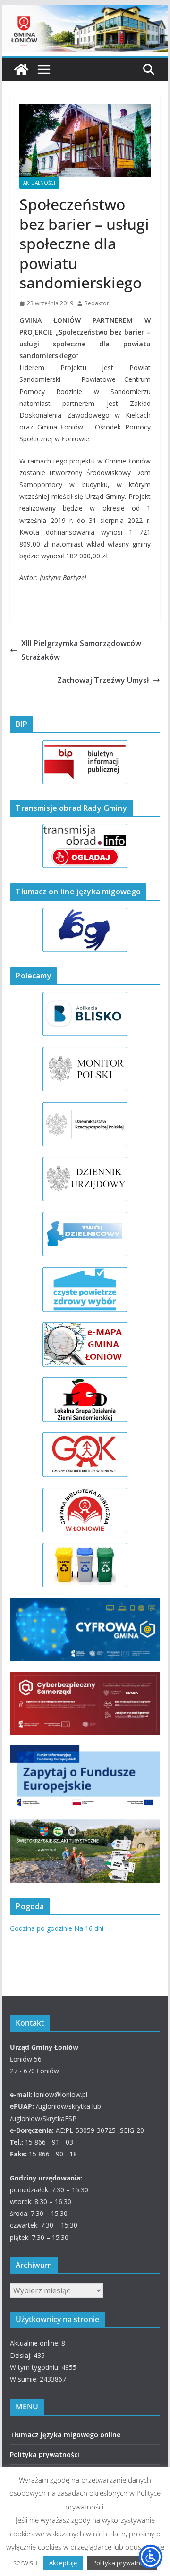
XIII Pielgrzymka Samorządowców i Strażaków (83, 650)
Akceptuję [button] (63, 2563)
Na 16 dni (89, 1928)
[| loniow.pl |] (85, 11)
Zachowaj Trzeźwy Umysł (103, 680)
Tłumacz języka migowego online (65, 2435)
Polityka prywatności (45, 2454)
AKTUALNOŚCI (39, 183)
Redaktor (97, 303)
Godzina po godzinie (41, 1928)
